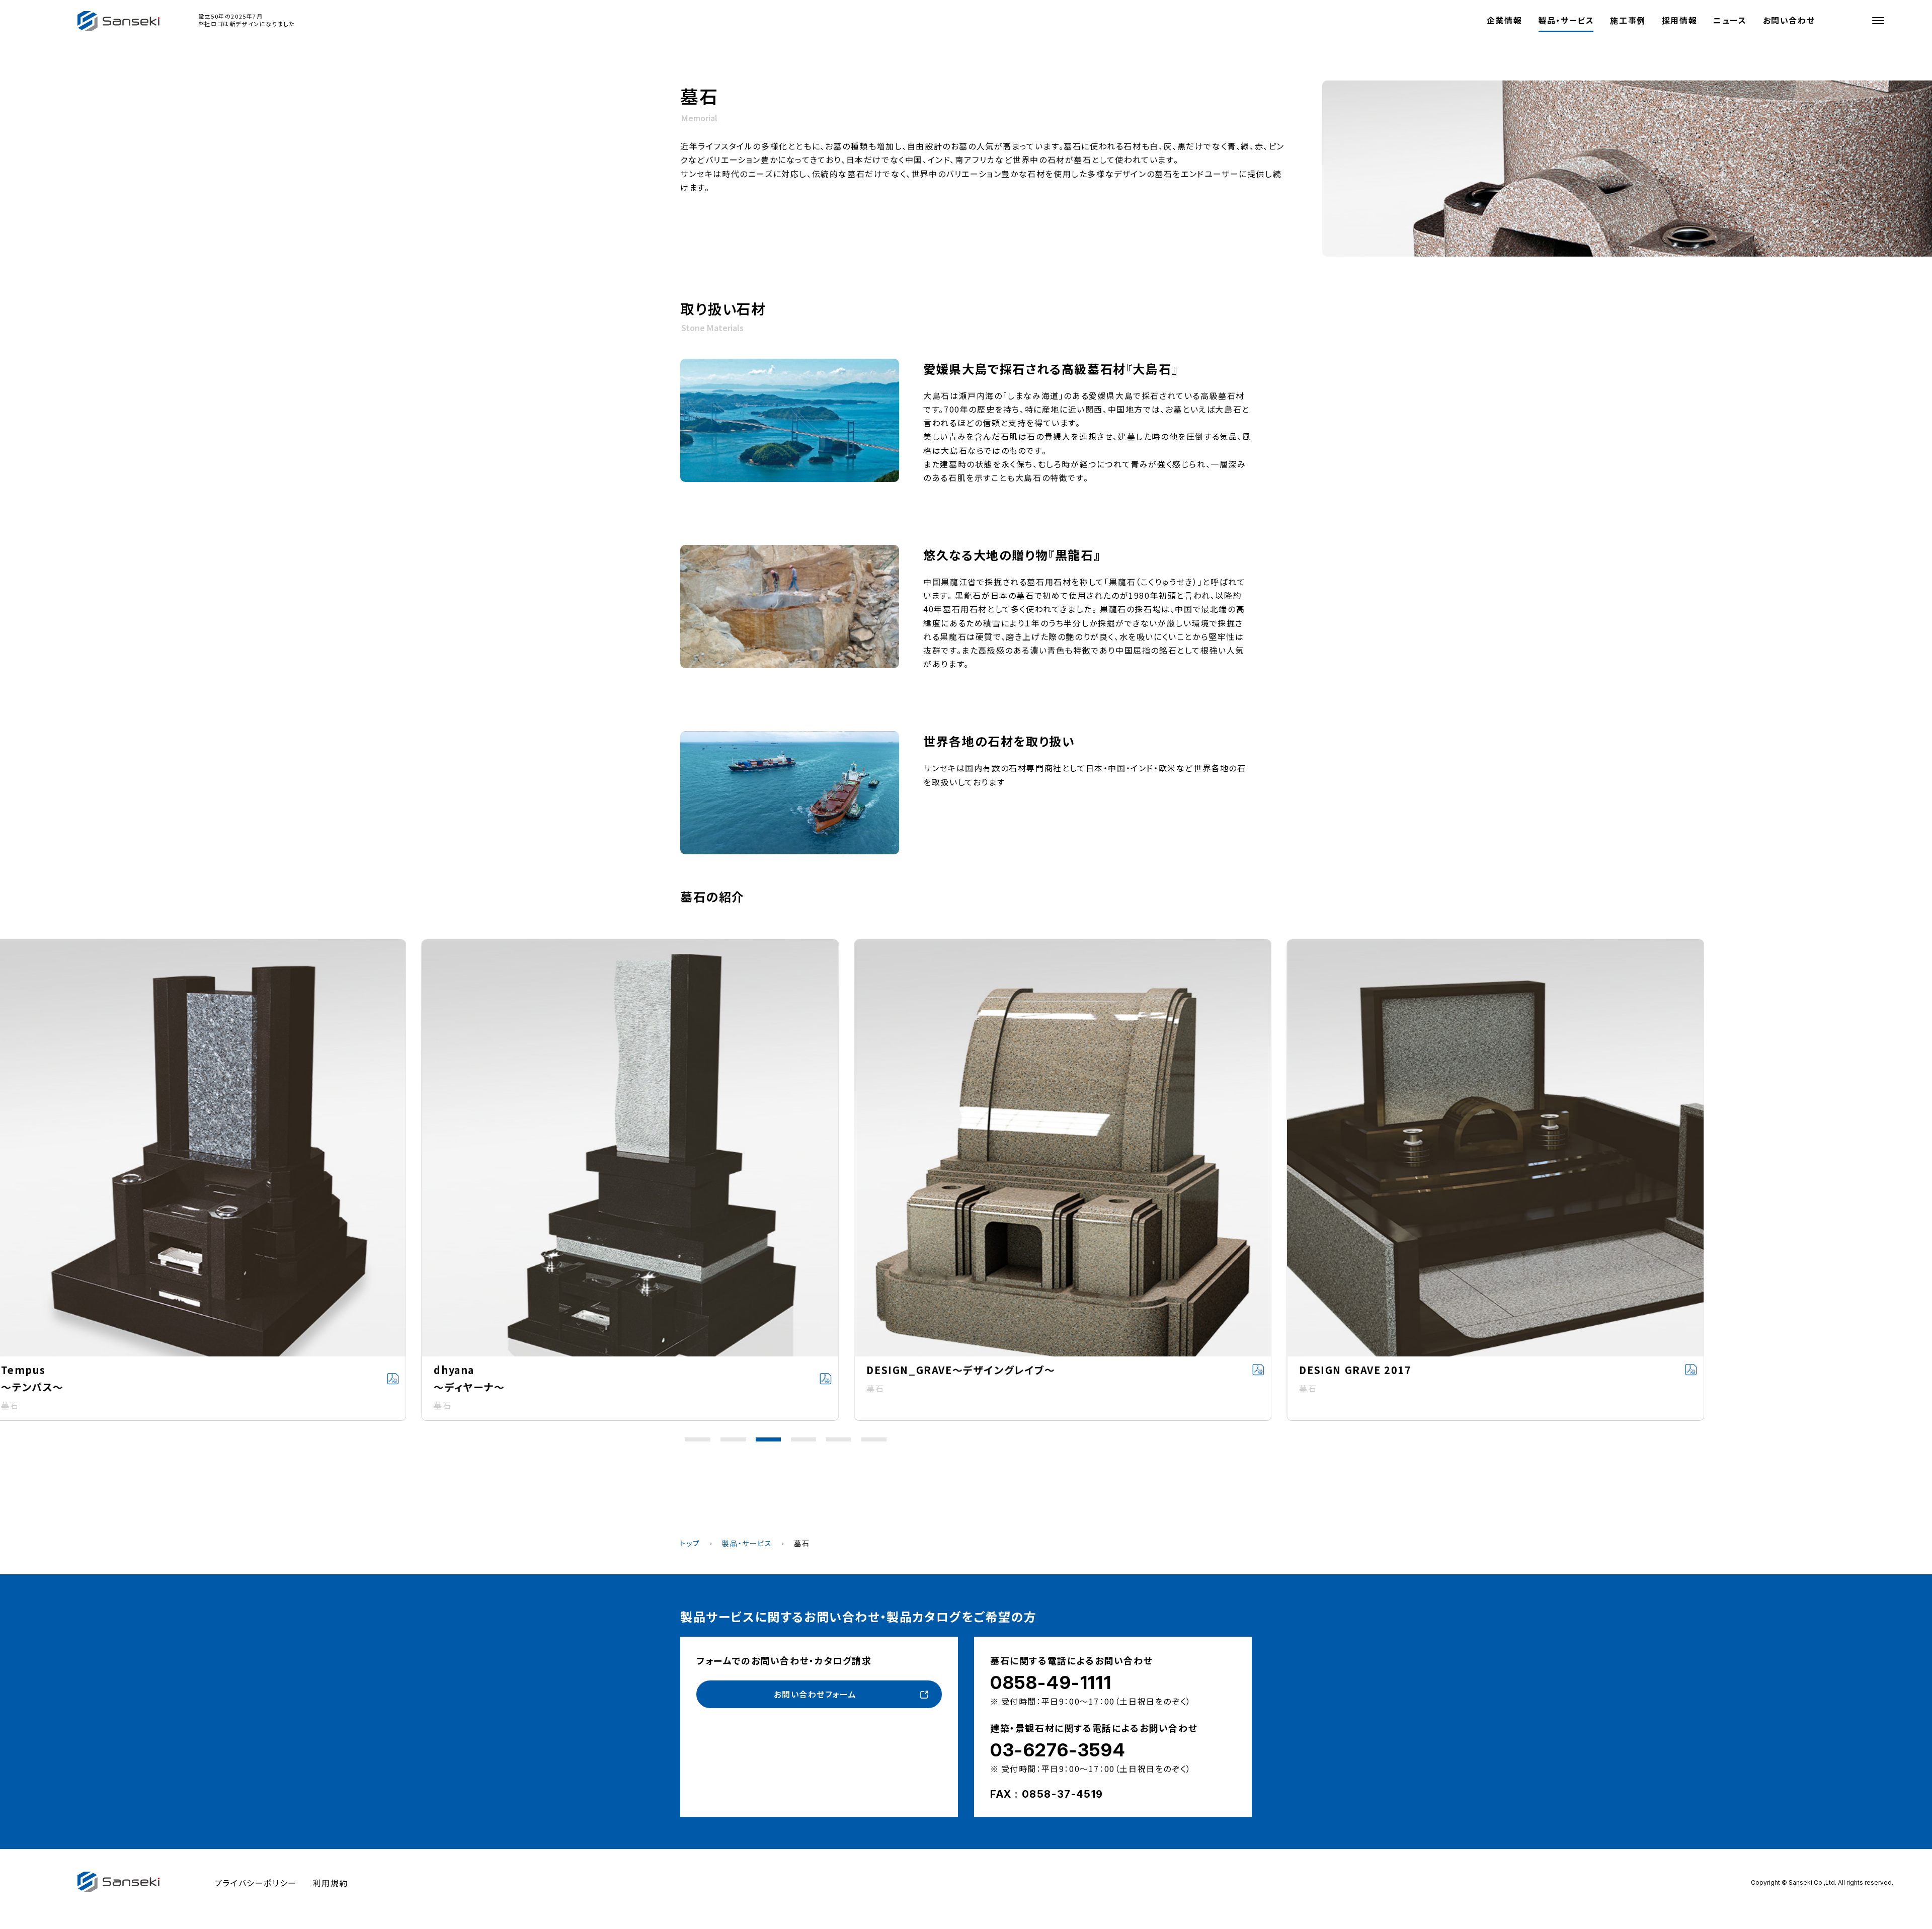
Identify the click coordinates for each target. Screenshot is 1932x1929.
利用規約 (331, 1883)
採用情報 (1679, 20)
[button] (698, 1439)
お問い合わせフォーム (815, 1694)
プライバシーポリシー (256, 1883)
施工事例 (1628, 20)
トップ (690, 1543)
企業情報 (1504, 20)
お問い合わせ (1789, 20)
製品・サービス (1566, 20)
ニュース (1730, 20)
